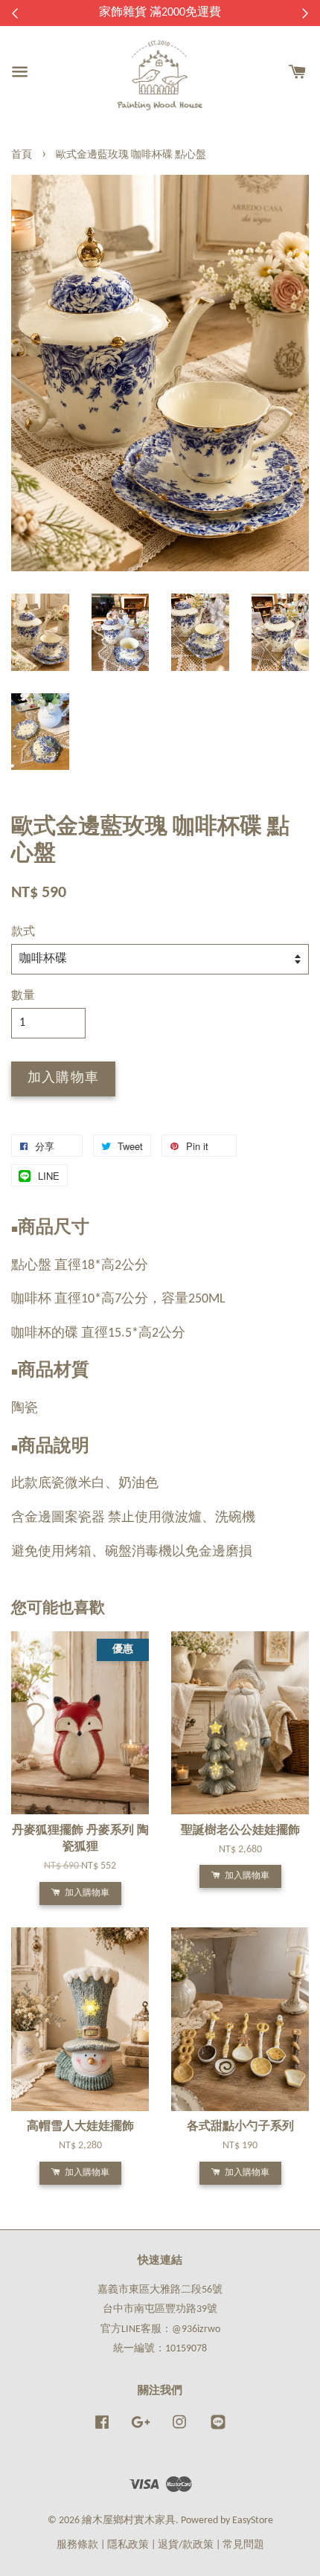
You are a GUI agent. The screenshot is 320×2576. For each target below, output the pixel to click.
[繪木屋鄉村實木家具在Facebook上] (102, 2430)
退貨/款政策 (186, 2545)
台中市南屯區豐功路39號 (160, 2309)
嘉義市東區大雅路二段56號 (160, 2290)
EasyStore (253, 2521)
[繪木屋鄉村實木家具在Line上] (218, 2430)
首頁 (22, 155)
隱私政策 (128, 2545)
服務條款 (77, 2545)
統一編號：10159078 (160, 2349)
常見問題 (243, 2545)
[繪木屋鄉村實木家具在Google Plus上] (141, 2430)
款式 (23, 932)
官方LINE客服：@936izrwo (160, 2329)
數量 (23, 996)
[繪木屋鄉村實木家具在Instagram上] (179, 2430)
